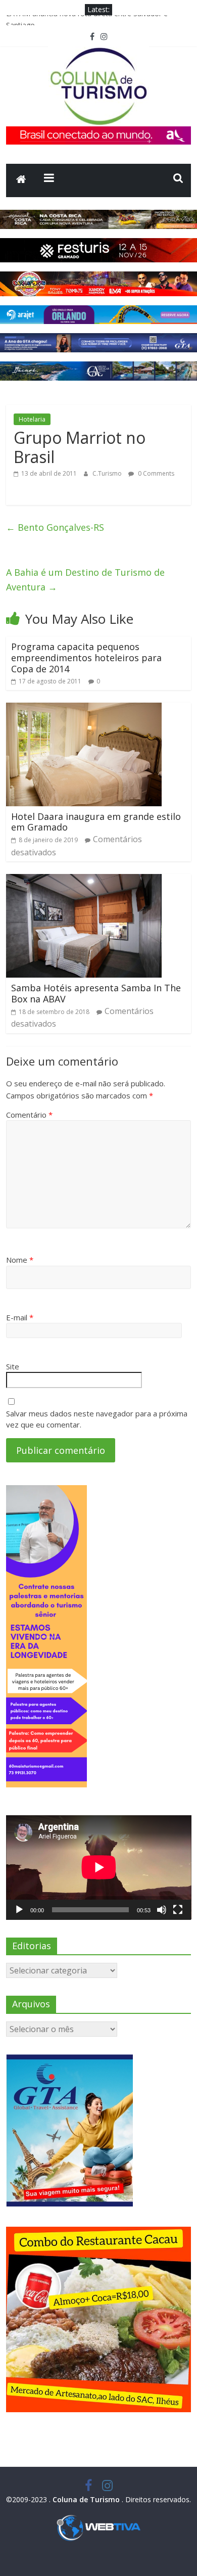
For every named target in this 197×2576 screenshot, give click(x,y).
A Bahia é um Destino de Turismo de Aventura (85, 580)
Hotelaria (32, 419)
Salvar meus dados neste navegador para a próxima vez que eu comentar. (97, 1419)
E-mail (20, 1317)
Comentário (29, 1115)
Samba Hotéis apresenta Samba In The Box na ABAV (96, 993)
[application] (99, 1867)
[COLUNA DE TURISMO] (21, 180)
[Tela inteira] (178, 1910)
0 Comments (155, 473)
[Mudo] (162, 1910)
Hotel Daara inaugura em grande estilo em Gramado (96, 822)
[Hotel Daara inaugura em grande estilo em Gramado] (84, 709)
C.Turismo (108, 473)
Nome (20, 1260)
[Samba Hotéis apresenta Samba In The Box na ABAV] (84, 880)
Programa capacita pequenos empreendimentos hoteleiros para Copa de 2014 (86, 657)
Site (13, 1366)
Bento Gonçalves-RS (55, 527)
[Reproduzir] (19, 1910)
